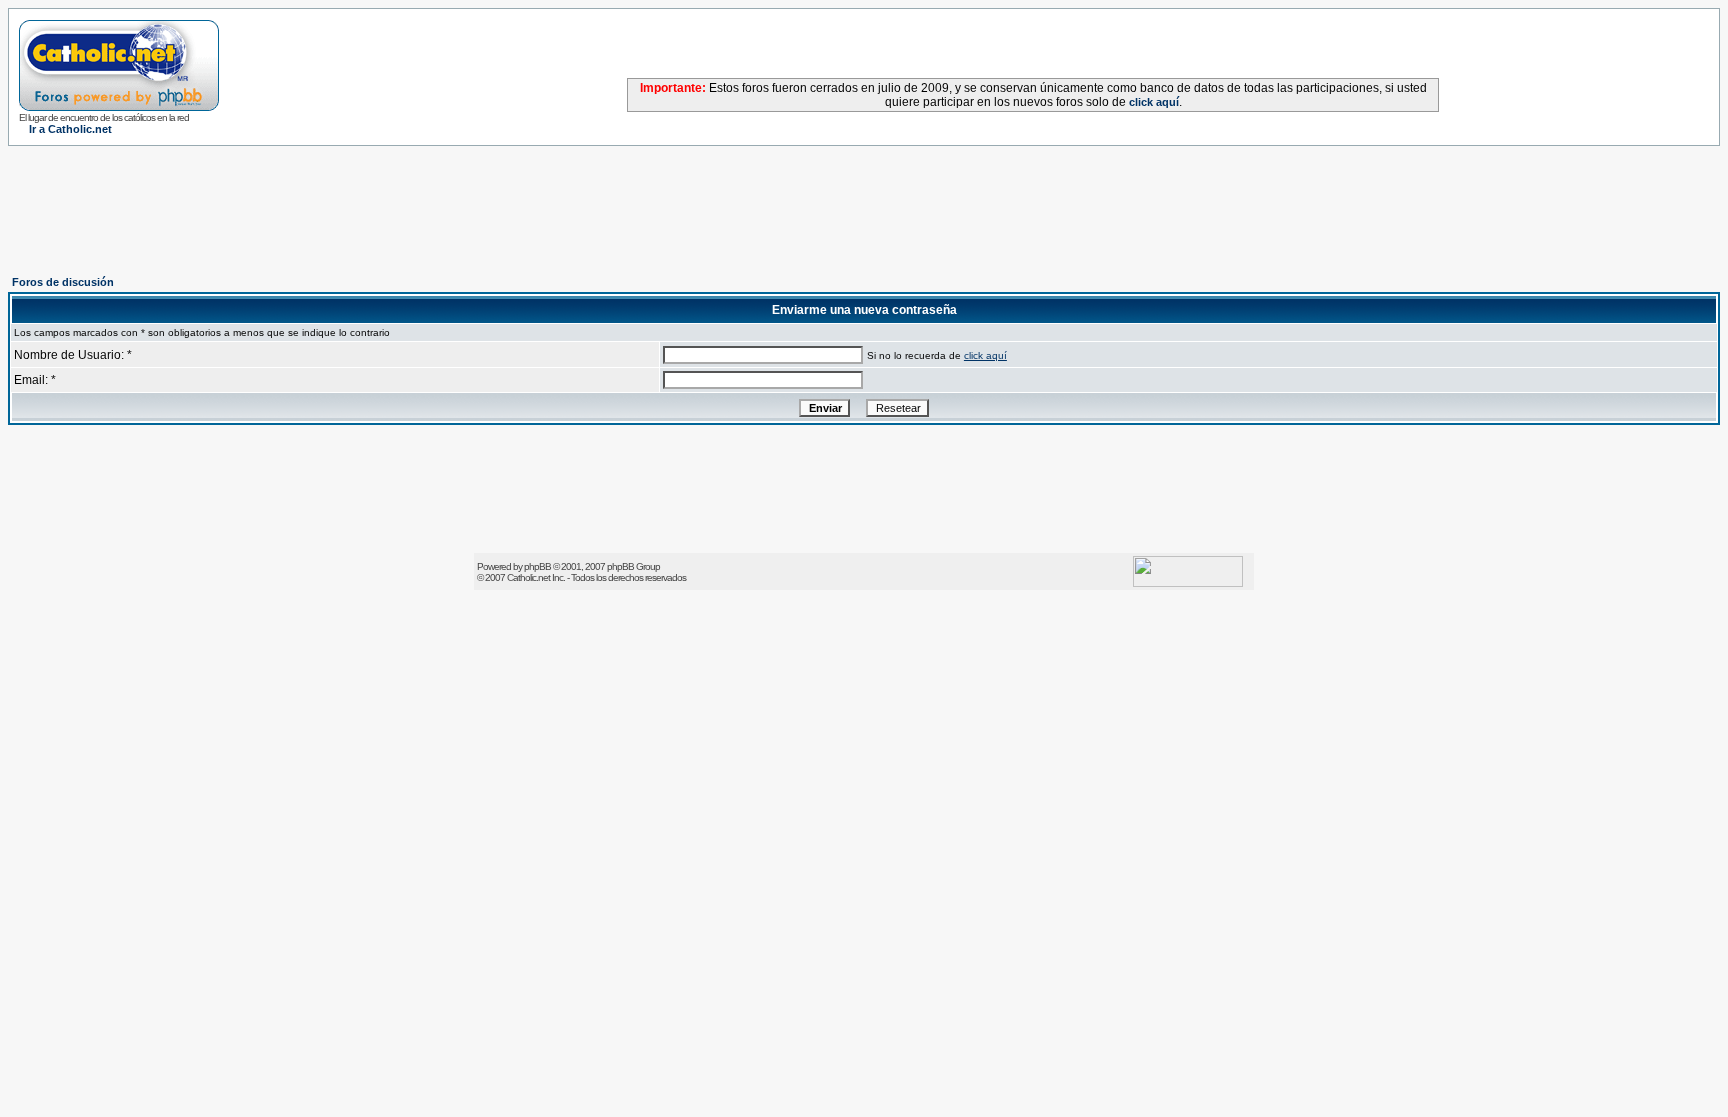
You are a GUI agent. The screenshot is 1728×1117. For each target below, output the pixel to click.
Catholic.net (528, 577)
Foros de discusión (63, 282)
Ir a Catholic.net (70, 129)
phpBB (537, 566)
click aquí (1154, 102)
